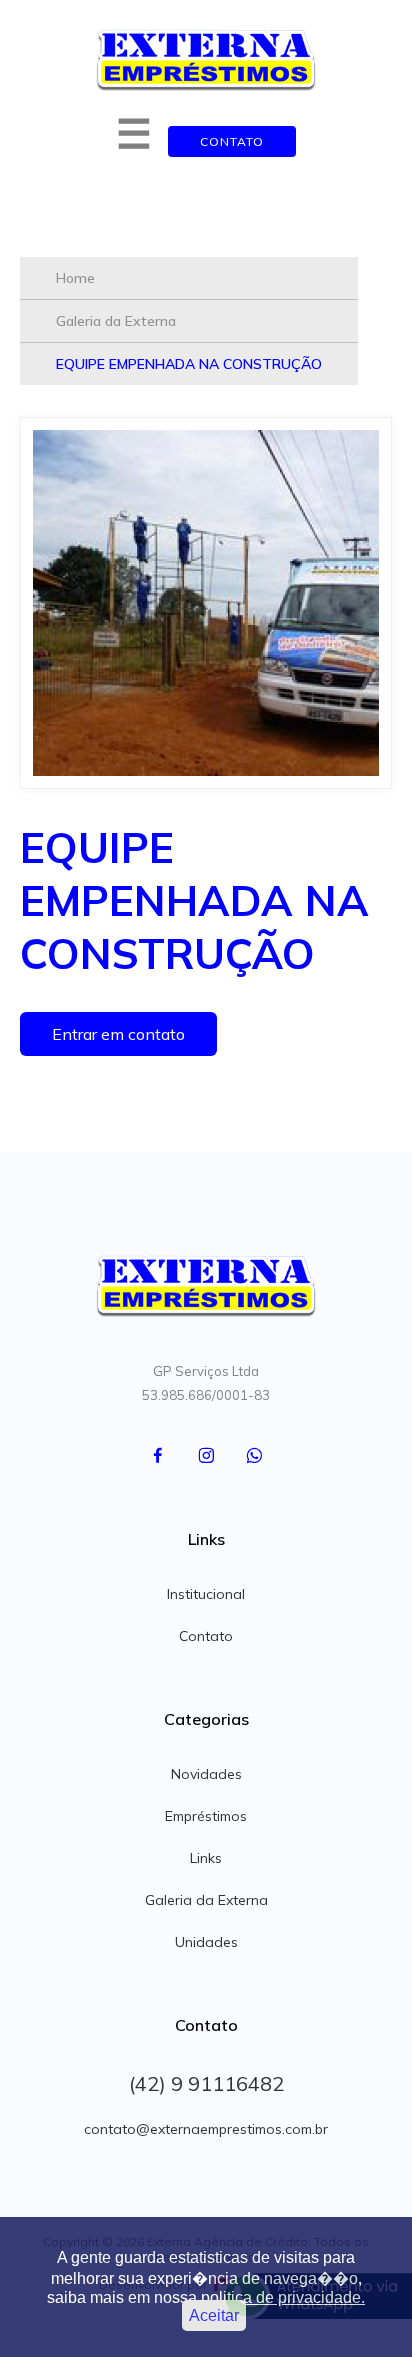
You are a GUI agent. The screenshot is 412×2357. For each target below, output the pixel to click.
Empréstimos (206, 1816)
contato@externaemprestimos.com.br (206, 2129)
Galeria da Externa (116, 321)
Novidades (206, 1774)
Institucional (206, 1594)
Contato (232, 141)
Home (75, 278)
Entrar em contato (118, 1034)
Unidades (206, 1942)
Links (206, 1858)
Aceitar (214, 2315)
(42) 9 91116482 (206, 2083)
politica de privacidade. (283, 2297)
